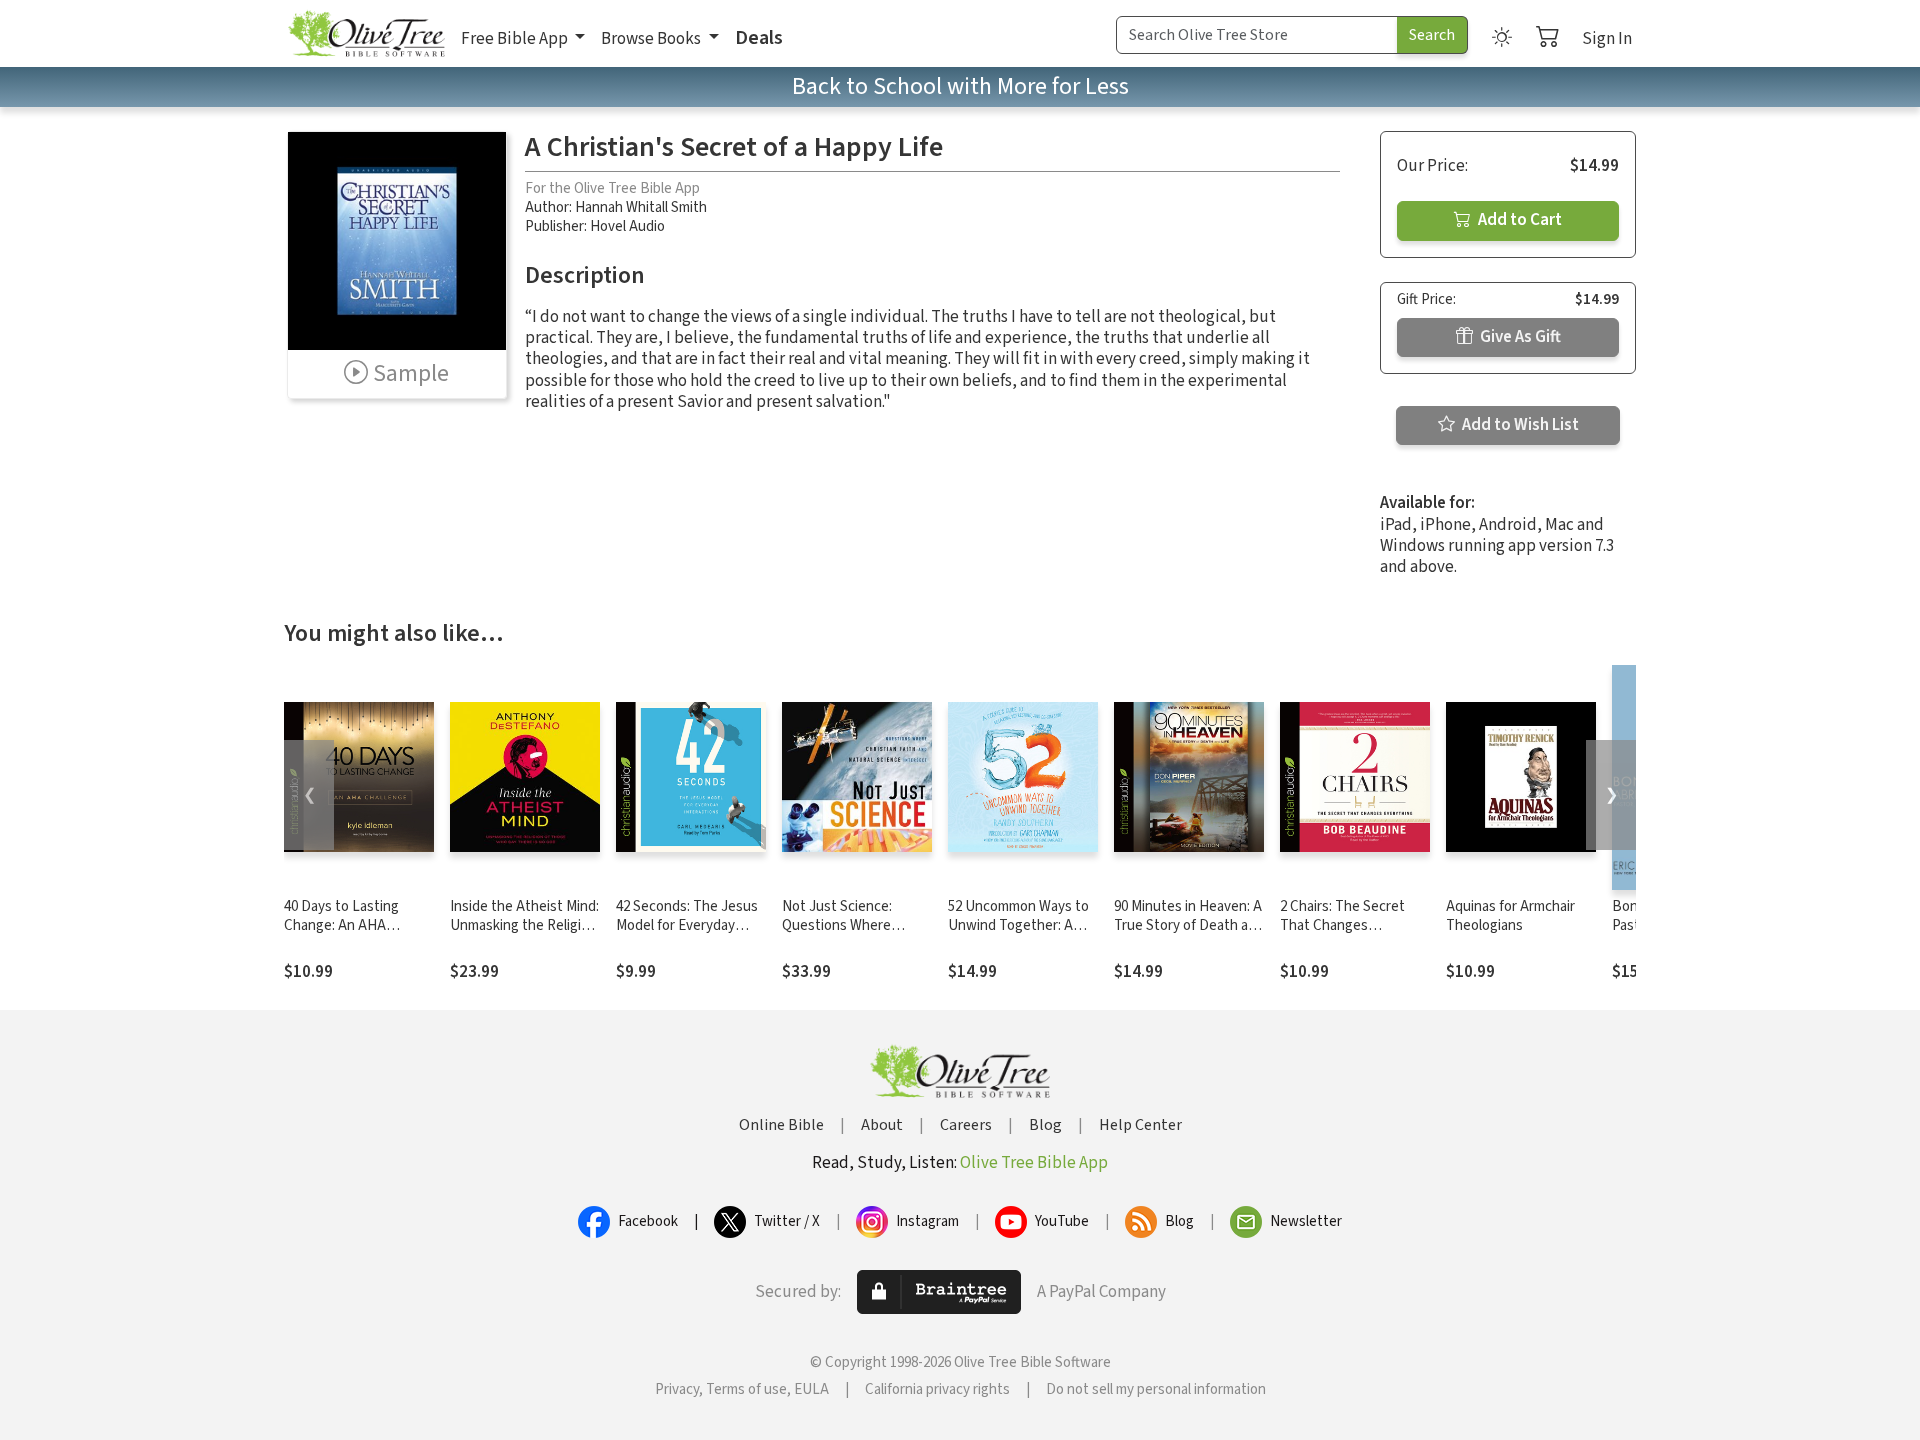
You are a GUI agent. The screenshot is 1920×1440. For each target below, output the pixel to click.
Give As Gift (1519, 337)
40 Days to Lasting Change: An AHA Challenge (341, 925)
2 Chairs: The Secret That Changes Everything (1342, 925)
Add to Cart (1518, 220)
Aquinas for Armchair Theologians (1510, 916)
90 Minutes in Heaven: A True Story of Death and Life (1189, 925)
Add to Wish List (1519, 425)
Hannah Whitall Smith (641, 207)
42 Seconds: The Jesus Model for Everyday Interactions (687, 925)
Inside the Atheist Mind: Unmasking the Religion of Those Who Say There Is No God (524, 935)
